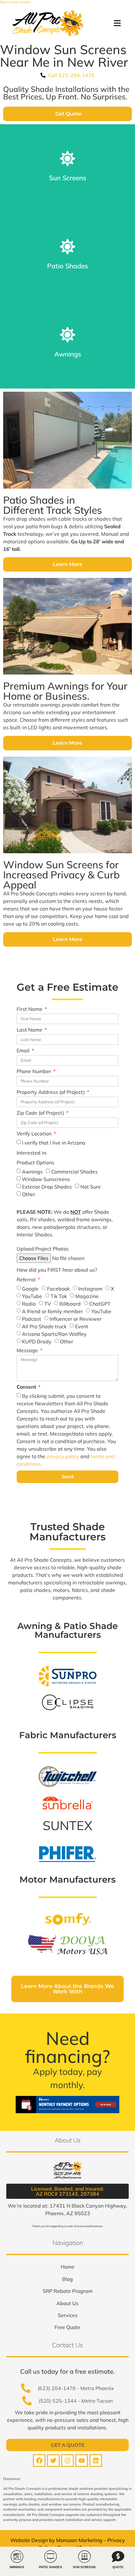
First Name (30, 1009)
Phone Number (35, 1072)
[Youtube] (82, 2461)
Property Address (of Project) (51, 1092)
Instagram (90, 1289)
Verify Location (35, 1134)
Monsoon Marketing (79, 2540)
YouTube (32, 1296)
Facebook (58, 1289)
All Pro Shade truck (44, 1326)
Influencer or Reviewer (76, 1319)
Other (29, 1194)
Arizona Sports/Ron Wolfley (54, 1334)
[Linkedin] (96, 2461)
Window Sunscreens (46, 1179)
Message (28, 1351)
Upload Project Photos (43, 1249)
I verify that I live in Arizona (54, 1143)
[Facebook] (39, 2461)
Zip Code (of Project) (41, 1113)
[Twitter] (53, 2461)
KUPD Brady (37, 1341)
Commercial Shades (74, 1172)
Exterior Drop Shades (47, 1187)
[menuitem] (67, 2267)
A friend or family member (52, 1311)
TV (48, 1304)
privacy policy (63, 1456)
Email (24, 1051)
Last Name (30, 1030)
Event (82, 1326)
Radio (29, 1304)
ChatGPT (100, 1304)
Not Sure (91, 1187)
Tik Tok (59, 1296)
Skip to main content (15, 2)
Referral (27, 1280)
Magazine (87, 1296)
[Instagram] (67, 2461)
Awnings (32, 1172)
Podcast (32, 1319)
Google (30, 1289)
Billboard (70, 1304)
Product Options (35, 1163)
